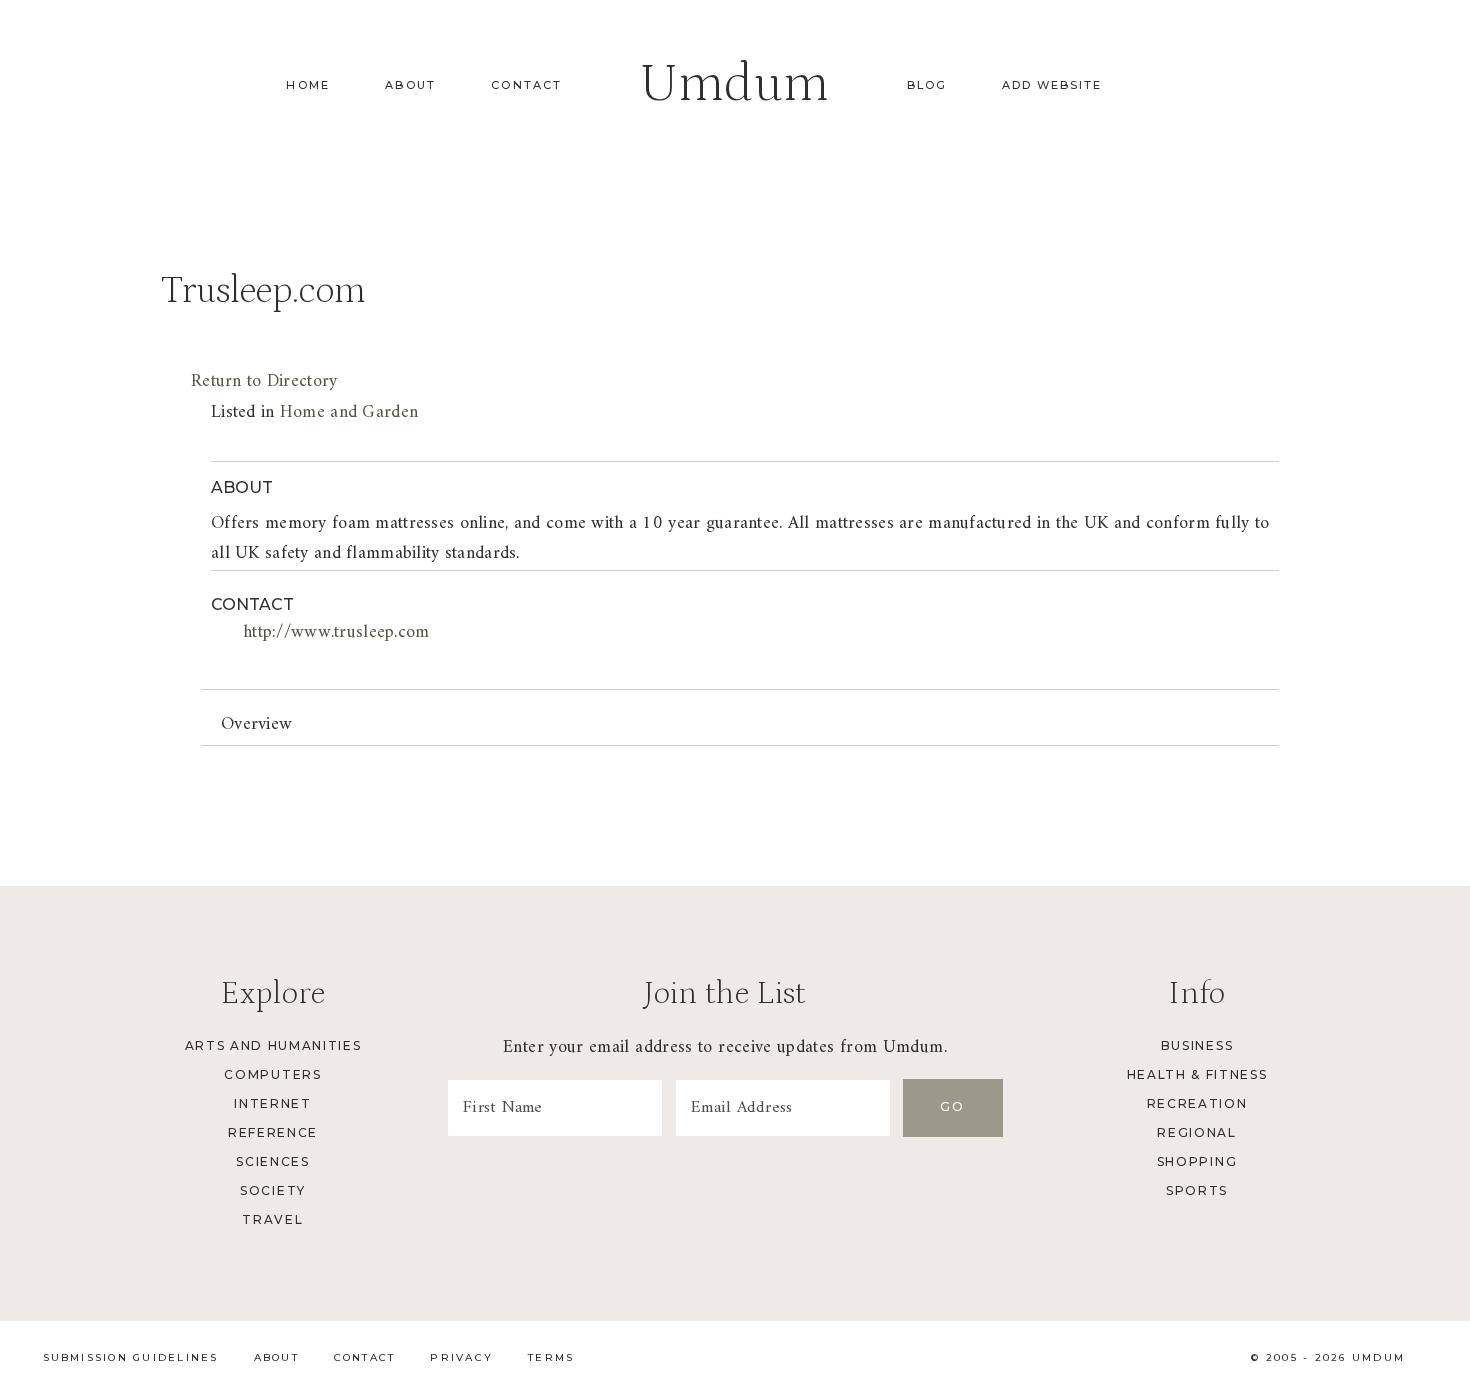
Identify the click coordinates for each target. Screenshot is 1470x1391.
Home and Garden (349, 412)
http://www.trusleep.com (336, 632)
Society (273, 1190)
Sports (1197, 1190)
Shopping (1197, 1161)
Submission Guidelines (131, 1357)
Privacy (461, 1357)
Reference (273, 1132)
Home (308, 85)
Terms (551, 1357)
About (410, 85)
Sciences (272, 1161)
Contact (526, 85)
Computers (272, 1074)
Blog (927, 85)
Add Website (1052, 85)
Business (1197, 1045)
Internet (272, 1103)
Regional (1196, 1132)
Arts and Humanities (273, 1045)
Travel (272, 1219)
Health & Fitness (1197, 1074)
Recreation (1197, 1103)
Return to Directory (264, 381)
